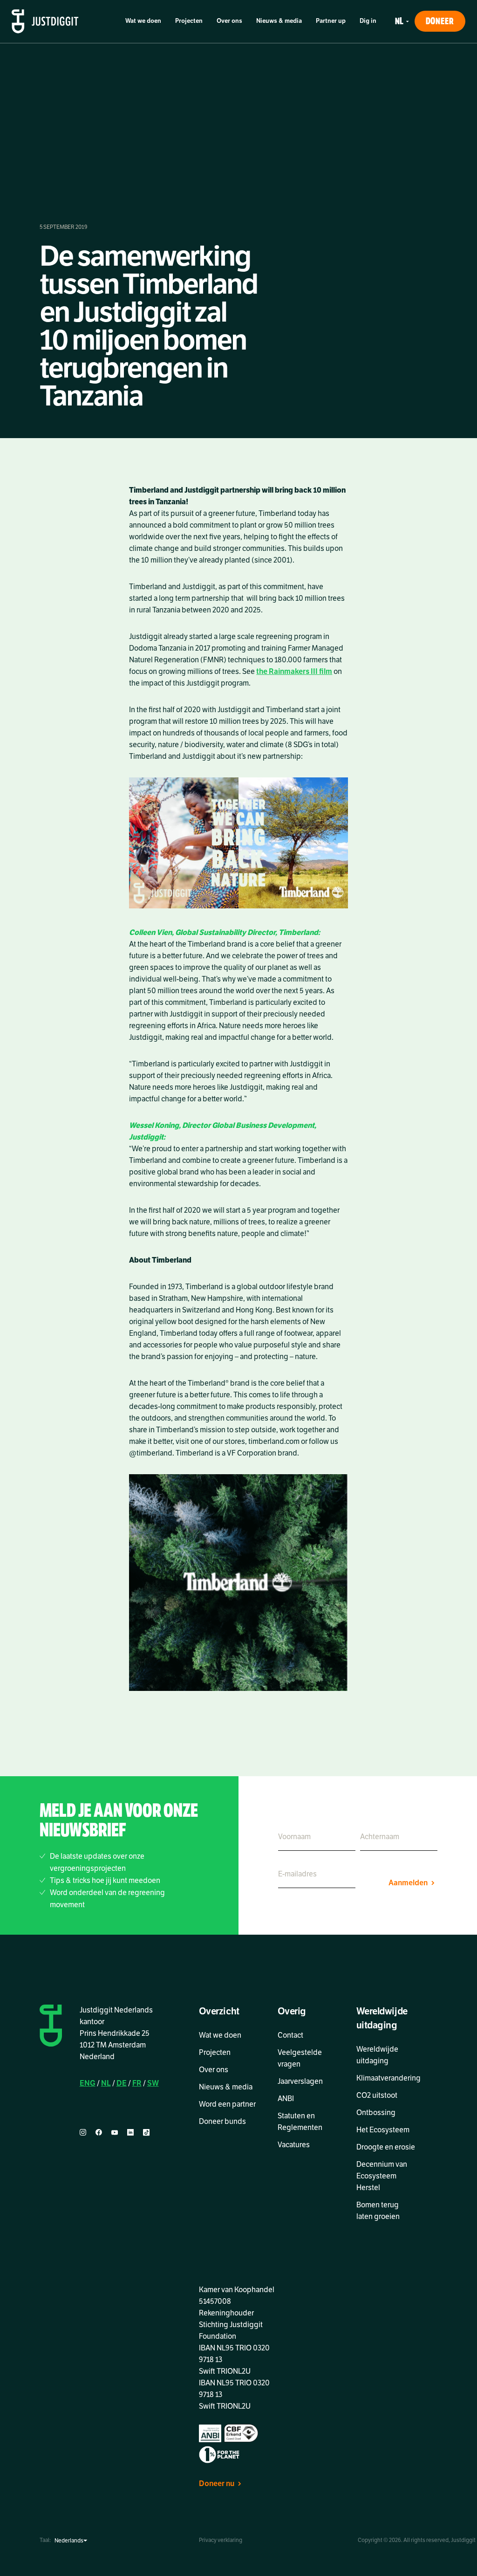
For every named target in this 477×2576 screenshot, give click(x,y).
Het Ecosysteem (383, 2130)
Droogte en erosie (386, 2147)
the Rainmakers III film (294, 672)
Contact (290, 2035)
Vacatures (294, 2145)
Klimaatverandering (388, 2078)
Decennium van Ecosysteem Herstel (382, 2176)
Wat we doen (143, 21)
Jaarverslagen (300, 2081)
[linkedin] (130, 2133)
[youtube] (115, 2133)
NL (106, 2083)
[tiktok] (146, 2133)
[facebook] (99, 2133)
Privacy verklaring (221, 2540)
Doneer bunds (222, 2122)
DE (122, 2083)
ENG (88, 2083)
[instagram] (83, 2133)
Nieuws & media (279, 21)
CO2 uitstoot (377, 2095)
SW (153, 2083)
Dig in (368, 21)
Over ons (229, 21)
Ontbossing (376, 2113)
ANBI (286, 2099)
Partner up (331, 21)
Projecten (189, 21)
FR (137, 2083)
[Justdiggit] (45, 21)
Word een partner (227, 2104)
